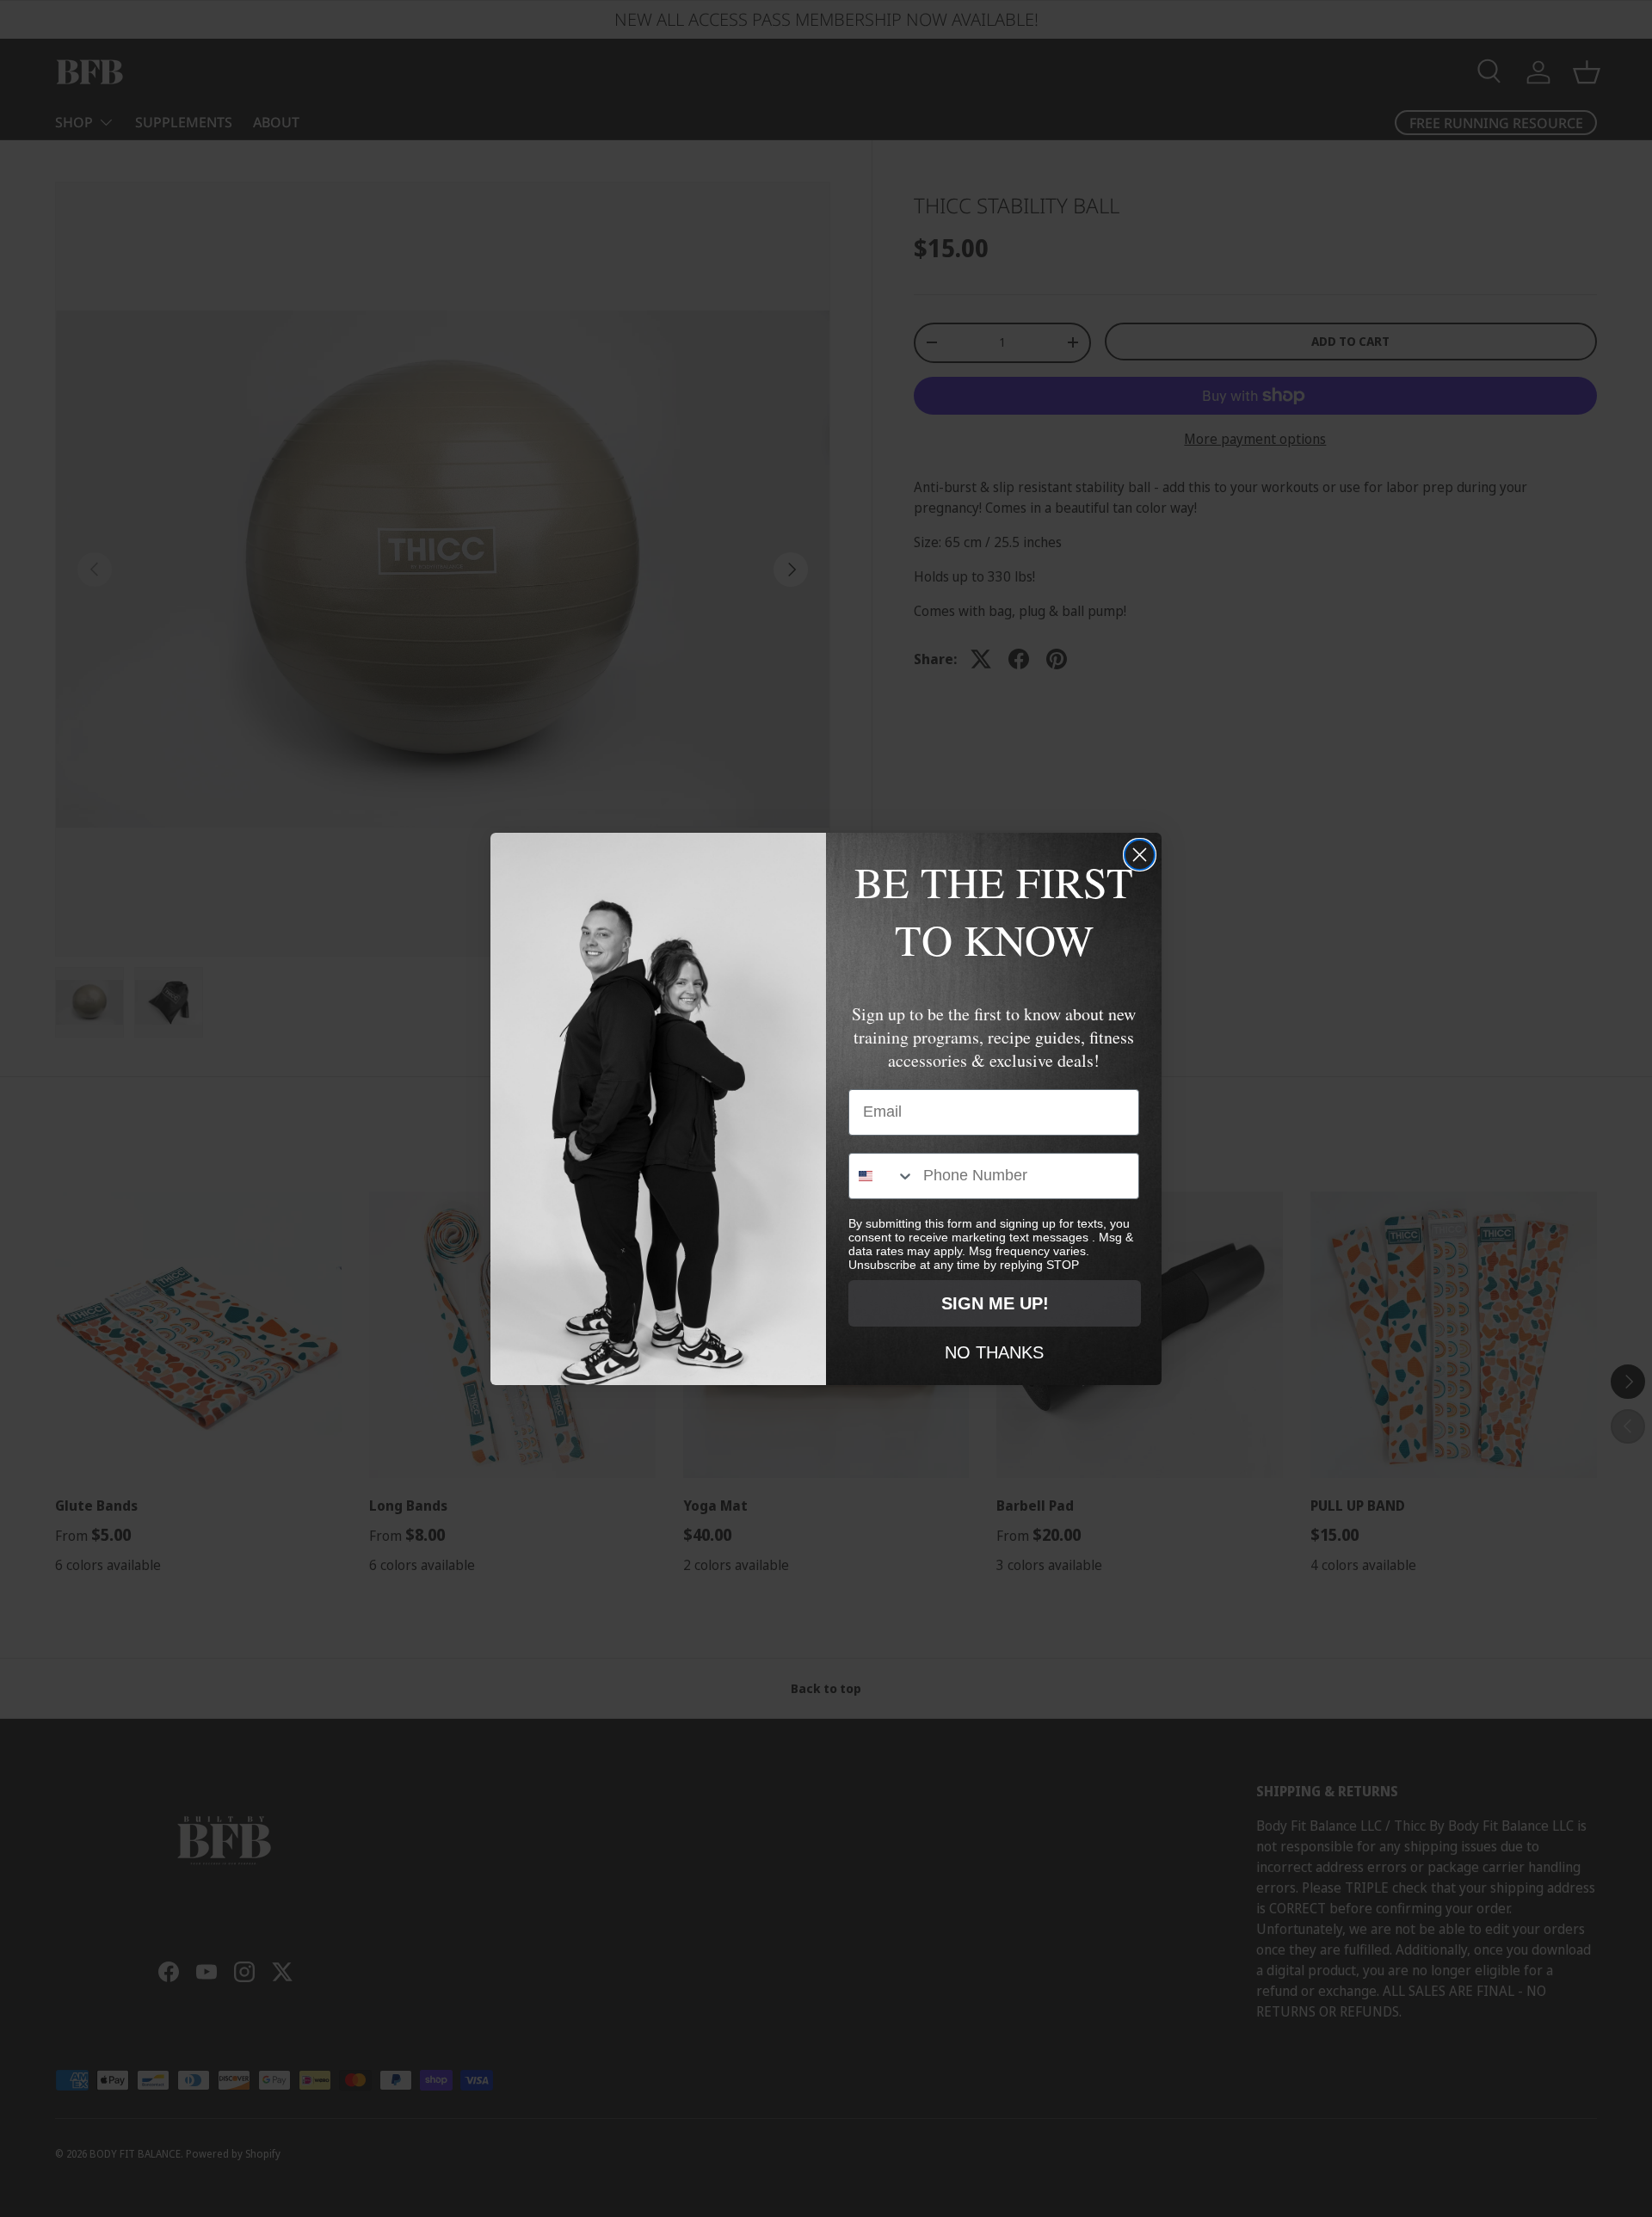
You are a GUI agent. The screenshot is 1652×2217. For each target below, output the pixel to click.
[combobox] (882, 1176)
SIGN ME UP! (995, 1303)
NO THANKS (994, 1352)
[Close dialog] (1140, 855)
